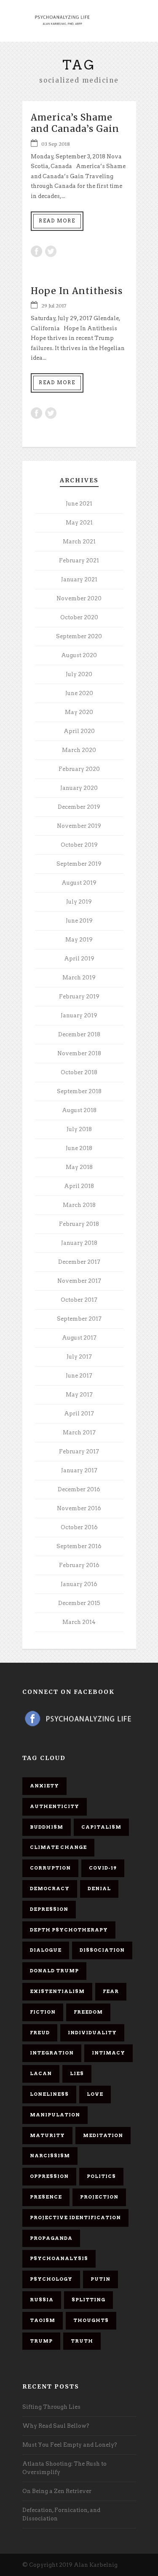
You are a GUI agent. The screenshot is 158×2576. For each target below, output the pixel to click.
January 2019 (79, 1015)
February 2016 (79, 1565)
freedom (88, 2012)
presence (46, 2197)
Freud (40, 2033)
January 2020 (79, 788)
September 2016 (79, 1546)
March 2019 (79, 978)
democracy (50, 1889)
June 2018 (79, 1148)
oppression (49, 2176)
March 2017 (79, 1432)
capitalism (101, 1827)
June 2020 (79, 693)
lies (77, 2073)
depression (49, 1909)
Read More (57, 221)
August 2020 (79, 655)
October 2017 (79, 1300)
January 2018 (79, 1243)
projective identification (75, 2218)
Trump (41, 2341)
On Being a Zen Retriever (57, 2491)
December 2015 (79, 1603)
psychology (51, 2279)
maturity (47, 2135)
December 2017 (79, 1262)
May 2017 (79, 1395)
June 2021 (79, 504)
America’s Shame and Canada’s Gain (75, 123)
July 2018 (79, 1129)
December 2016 (79, 1489)
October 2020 (79, 617)
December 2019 (79, 807)
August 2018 (79, 1110)
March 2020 (79, 750)
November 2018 (79, 1053)
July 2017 (79, 1357)
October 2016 (79, 1527)
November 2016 (79, 1508)
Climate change (58, 1847)
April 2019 (79, 959)
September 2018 (79, 1091)
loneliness (49, 2094)
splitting (88, 2300)
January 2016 (79, 1584)
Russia (42, 2300)
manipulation (55, 2115)
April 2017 (79, 1414)
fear (111, 1991)
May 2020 (79, 712)
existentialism (57, 1991)
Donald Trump (54, 1971)
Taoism (43, 2320)
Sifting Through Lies (51, 2407)
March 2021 (79, 542)
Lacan (41, 2073)
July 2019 (79, 902)
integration (52, 2053)
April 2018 (79, 1186)
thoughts (91, 2320)
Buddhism (47, 1827)
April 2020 (79, 731)
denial (99, 1889)
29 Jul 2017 (54, 306)
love (95, 2094)
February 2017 (79, 1451)
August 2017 (79, 1338)
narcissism (50, 2156)
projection (99, 2197)
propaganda (51, 2238)
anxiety (44, 1786)
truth (82, 2341)
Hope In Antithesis (77, 291)
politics (101, 2176)
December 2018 (79, 1034)
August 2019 (79, 883)
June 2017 (79, 1376)
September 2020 (79, 636)
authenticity (55, 1806)
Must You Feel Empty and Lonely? (70, 2445)
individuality (92, 2033)
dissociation (102, 1950)
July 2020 (79, 674)
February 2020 (79, 769)
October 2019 (79, 845)
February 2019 (79, 996)
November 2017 (79, 1281)
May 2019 (79, 940)
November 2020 (79, 598)
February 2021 (79, 560)
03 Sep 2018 (56, 144)
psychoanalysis (59, 2258)
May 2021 (79, 523)
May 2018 (79, 1167)
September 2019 (79, 864)
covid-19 (103, 1868)
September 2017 (79, 1319)
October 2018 (79, 1072)
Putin (100, 2279)
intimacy (108, 2053)
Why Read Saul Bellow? (56, 2426)
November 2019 (79, 826)
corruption (50, 1868)
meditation (103, 2135)
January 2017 (79, 1470)
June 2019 (79, 921)
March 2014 (79, 1622)
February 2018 (79, 1224)
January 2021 (79, 579)
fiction (43, 2012)
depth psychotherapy (69, 1930)
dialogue (46, 1950)
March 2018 (79, 1205)
